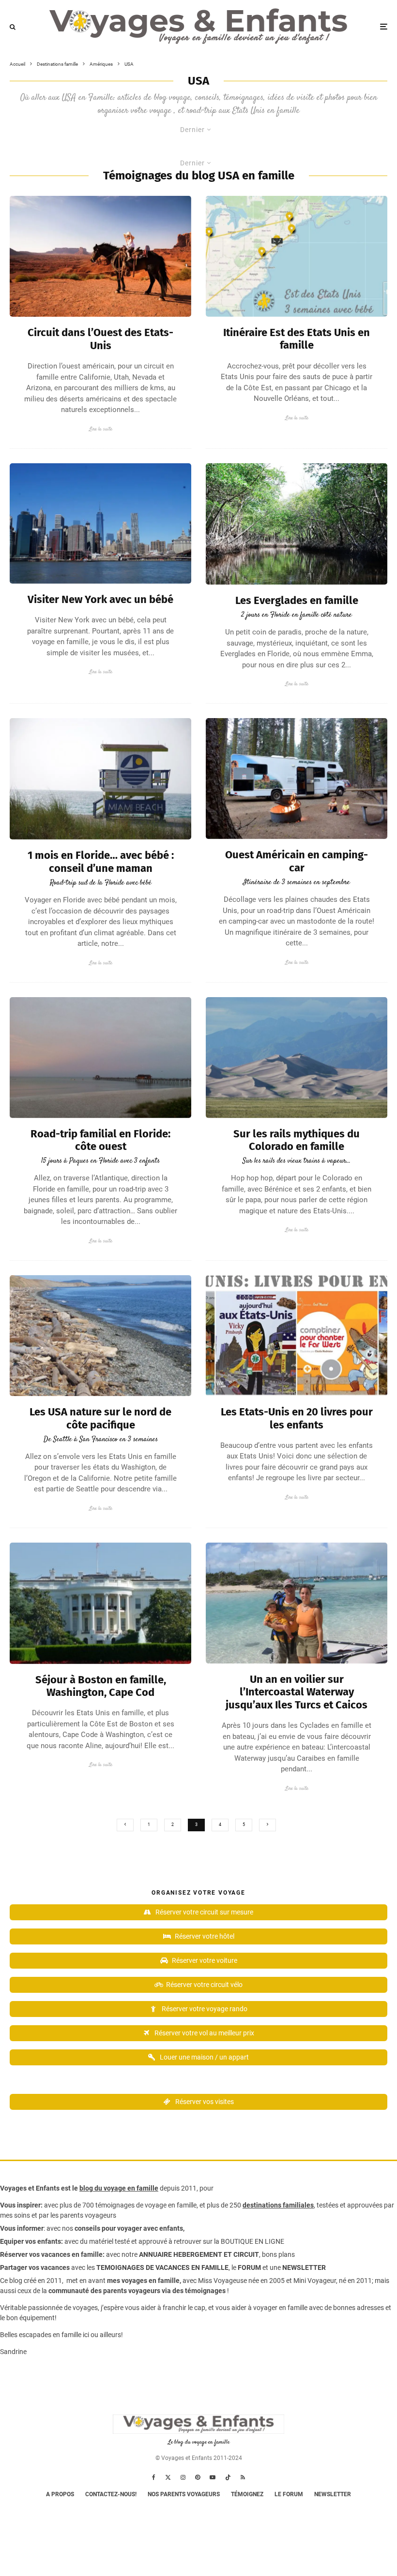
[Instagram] (183, 2477)
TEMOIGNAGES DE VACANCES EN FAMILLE (162, 2267)
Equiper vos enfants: (31, 2241)
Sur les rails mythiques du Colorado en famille (297, 1140)
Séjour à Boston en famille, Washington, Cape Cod (101, 1686)
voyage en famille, (171, 2205)
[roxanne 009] (297, 1603)
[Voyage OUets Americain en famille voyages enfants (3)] (297, 779)
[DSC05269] (100, 523)
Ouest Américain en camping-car (297, 861)
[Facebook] (154, 2477)
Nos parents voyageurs (184, 2494)
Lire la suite (101, 429)
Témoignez (247, 2494)
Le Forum (289, 2494)
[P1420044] (297, 1058)
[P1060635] (100, 1603)
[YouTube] (213, 2477)
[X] (168, 2477)
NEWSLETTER (304, 2267)
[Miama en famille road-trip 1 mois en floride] (100, 779)
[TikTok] (228, 2477)
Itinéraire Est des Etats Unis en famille (297, 339)
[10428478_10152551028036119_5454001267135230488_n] (100, 256)
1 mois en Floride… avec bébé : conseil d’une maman (101, 862)
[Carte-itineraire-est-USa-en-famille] (297, 256)
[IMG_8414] (100, 1336)
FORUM (249, 2267)
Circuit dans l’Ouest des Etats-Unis (100, 339)
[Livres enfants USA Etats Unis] (297, 1336)
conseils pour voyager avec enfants (128, 2228)
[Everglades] (297, 524)
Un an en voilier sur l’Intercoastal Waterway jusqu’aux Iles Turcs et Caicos (297, 1692)
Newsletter (333, 2494)
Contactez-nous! (111, 2494)
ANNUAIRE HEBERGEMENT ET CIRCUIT (199, 2254)
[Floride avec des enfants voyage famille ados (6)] (100, 1058)
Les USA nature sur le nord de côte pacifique (100, 1418)
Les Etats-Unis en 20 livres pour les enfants (297, 1418)
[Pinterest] (198, 2477)
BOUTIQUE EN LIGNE (252, 2241)
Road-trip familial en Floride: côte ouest (100, 1140)
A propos (60, 2494)
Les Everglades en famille (297, 601)
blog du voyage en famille (119, 2188)
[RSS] (243, 2477)
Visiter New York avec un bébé (100, 600)
